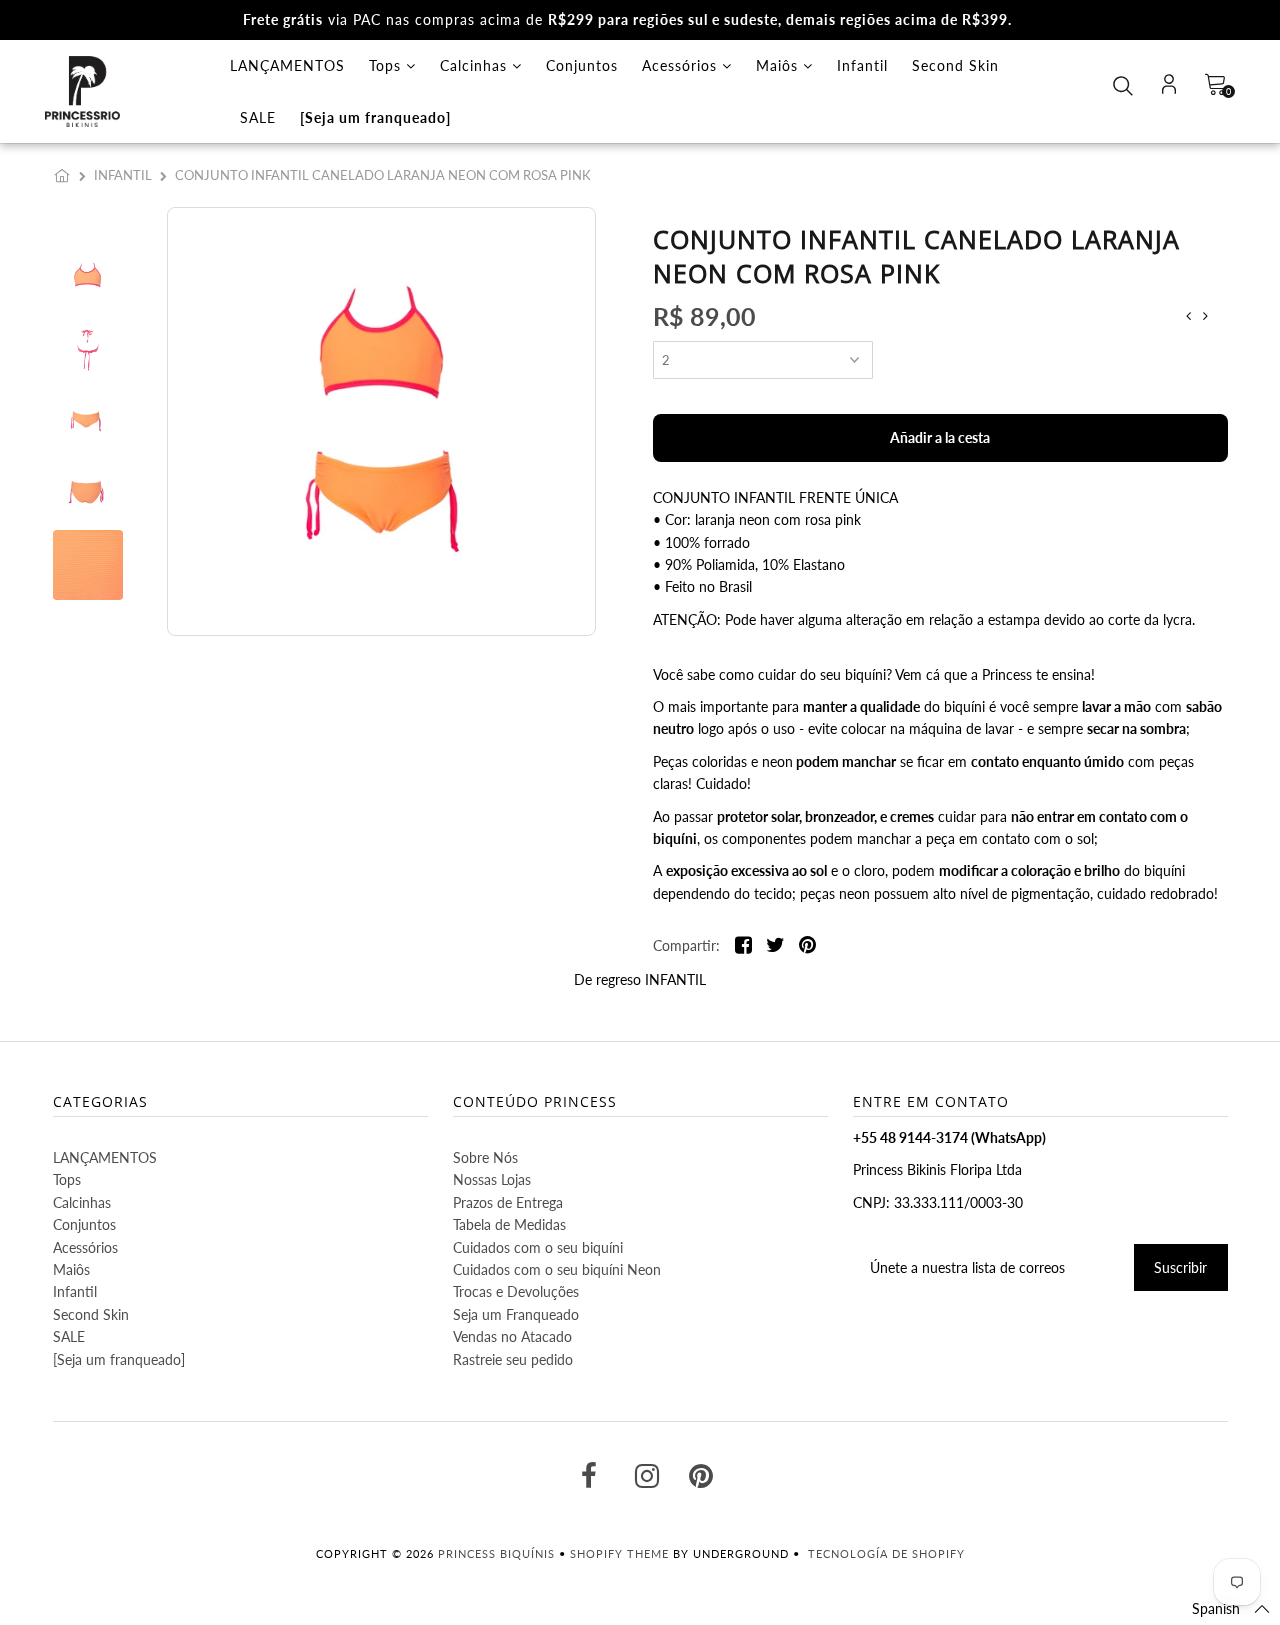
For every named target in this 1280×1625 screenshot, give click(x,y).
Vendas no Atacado (512, 1336)
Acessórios (682, 65)
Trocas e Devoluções (516, 1291)
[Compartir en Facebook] (743, 946)
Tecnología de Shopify (886, 1553)
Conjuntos (582, 65)
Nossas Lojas (492, 1179)
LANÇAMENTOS (287, 65)
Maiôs (779, 65)
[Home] (66, 175)
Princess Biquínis (496, 1553)
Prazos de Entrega (508, 1202)
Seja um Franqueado (516, 1314)
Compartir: (686, 945)
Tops (387, 65)
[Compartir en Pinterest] (807, 946)
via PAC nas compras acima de (627, 19)
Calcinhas (476, 65)
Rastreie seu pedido (513, 1359)
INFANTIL (123, 175)
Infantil (862, 65)
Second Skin (955, 65)
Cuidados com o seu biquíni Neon (557, 1269)
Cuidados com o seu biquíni (538, 1247)
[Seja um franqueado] (375, 117)
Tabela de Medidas (509, 1224)
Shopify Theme (619, 1553)
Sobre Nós (485, 1157)
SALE (258, 117)
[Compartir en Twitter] (775, 946)
